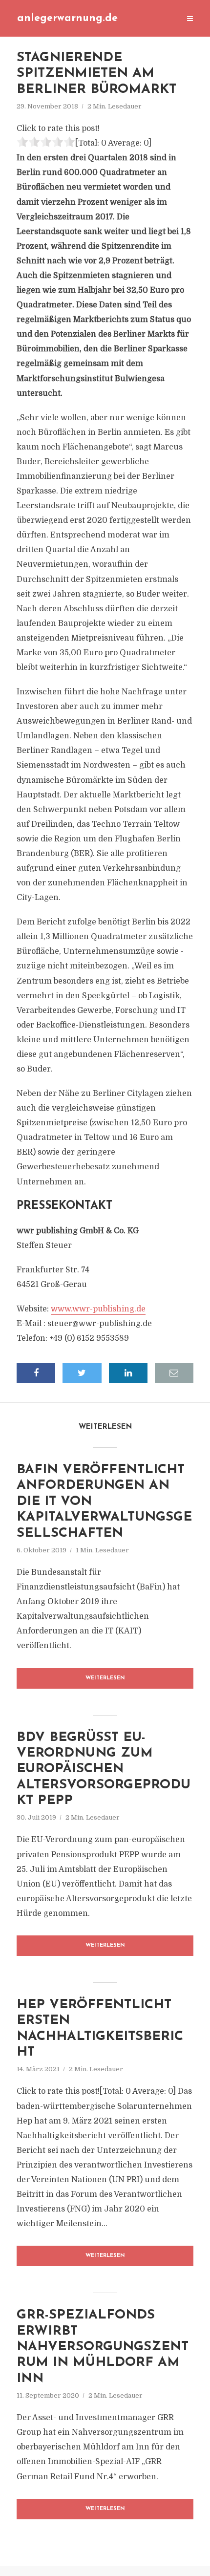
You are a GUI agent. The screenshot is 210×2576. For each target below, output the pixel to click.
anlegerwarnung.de (67, 18)
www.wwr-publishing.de (98, 1309)
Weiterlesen (105, 1678)
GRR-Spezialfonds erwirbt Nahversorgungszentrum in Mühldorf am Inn (103, 2347)
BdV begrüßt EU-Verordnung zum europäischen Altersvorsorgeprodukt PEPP (104, 1770)
